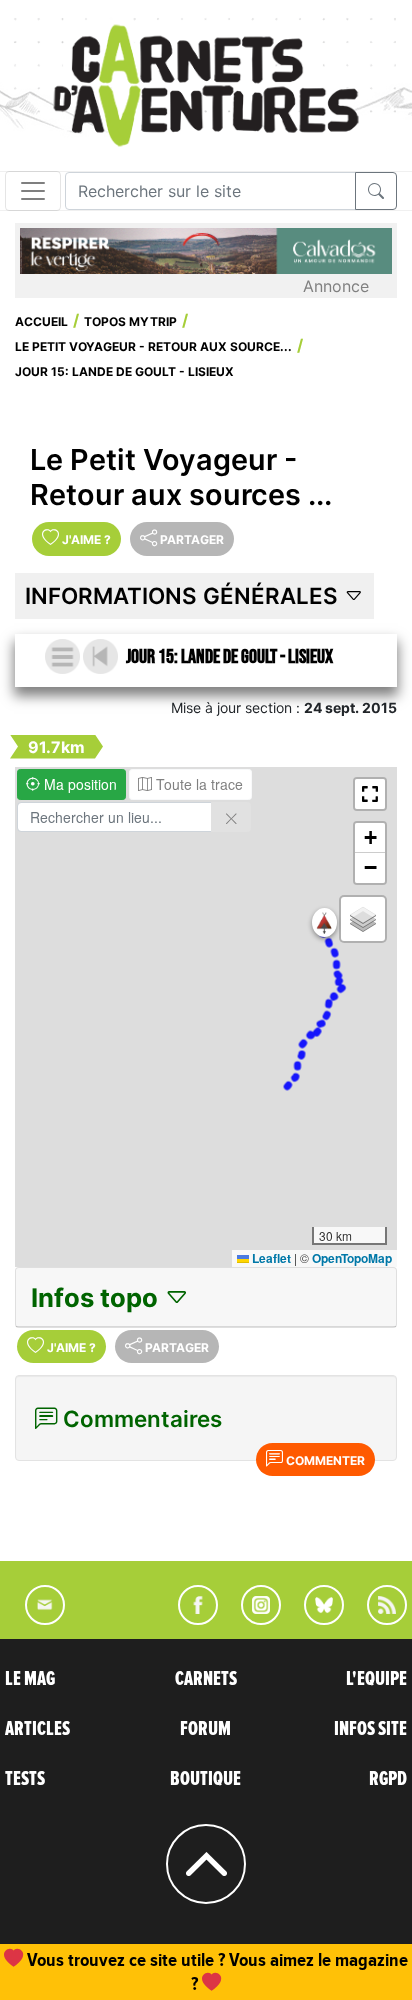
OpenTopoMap (352, 1258)
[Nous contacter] (35, 1619)
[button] (324, 922)
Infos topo (97, 1297)
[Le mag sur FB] (189, 1619)
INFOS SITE (370, 1729)
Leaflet (270, 1258)
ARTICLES (37, 1729)
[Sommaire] (62, 656)
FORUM (205, 1729)
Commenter (324, 1460)
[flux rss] (377, 1619)
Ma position (78, 784)
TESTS (25, 1779)
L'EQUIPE (376, 1679)
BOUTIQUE (205, 1779)
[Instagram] (252, 1619)
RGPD (388, 1779)
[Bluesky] (314, 1619)
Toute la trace (197, 784)
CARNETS (206, 1679)
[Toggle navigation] (33, 191)
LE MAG (30, 1679)
